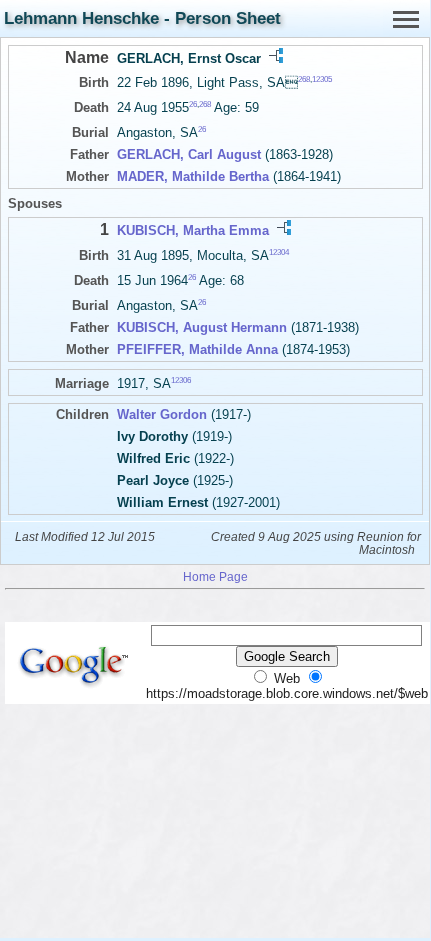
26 (193, 104)
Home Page (215, 576)
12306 (181, 380)
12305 (322, 79)
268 (304, 79)
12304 (279, 251)
